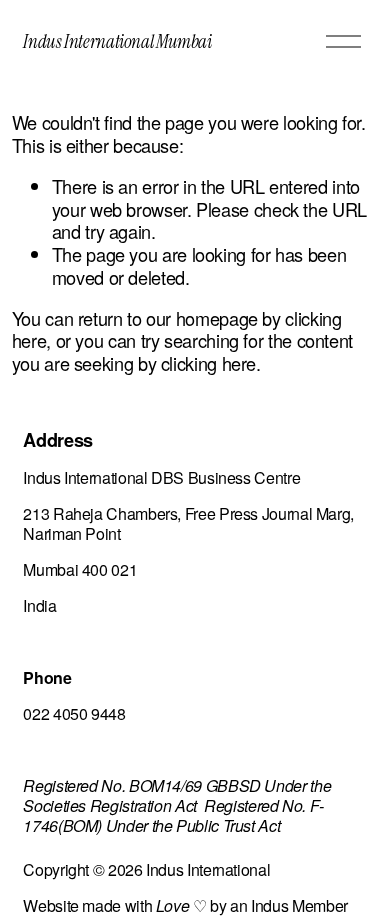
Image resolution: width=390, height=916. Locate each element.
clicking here (208, 363)
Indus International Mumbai (117, 41)
